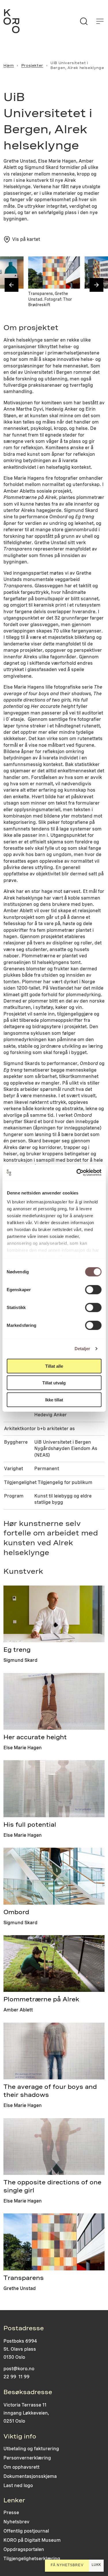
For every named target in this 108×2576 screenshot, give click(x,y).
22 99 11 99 (16, 2377)
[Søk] (84, 21)
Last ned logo (18, 2486)
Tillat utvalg (54, 1383)
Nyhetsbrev (16, 2522)
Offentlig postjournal (26, 2531)
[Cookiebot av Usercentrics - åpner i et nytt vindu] (77, 1173)
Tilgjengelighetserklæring (32, 2559)
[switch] (93, 1289)
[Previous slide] (12, 285)
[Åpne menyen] (100, 21)
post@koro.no (19, 2369)
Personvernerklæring (27, 2458)
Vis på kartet (26, 239)
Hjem (9, 66)
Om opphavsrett (21, 2467)
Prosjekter (32, 66)
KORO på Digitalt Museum (32, 2540)
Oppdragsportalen (24, 2549)
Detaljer (83, 1349)
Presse (11, 2513)
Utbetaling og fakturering (31, 2449)
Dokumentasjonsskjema (30, 2476)
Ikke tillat (54, 1400)
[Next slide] (96, 285)
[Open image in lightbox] (14, 266)
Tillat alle (54, 1366)
